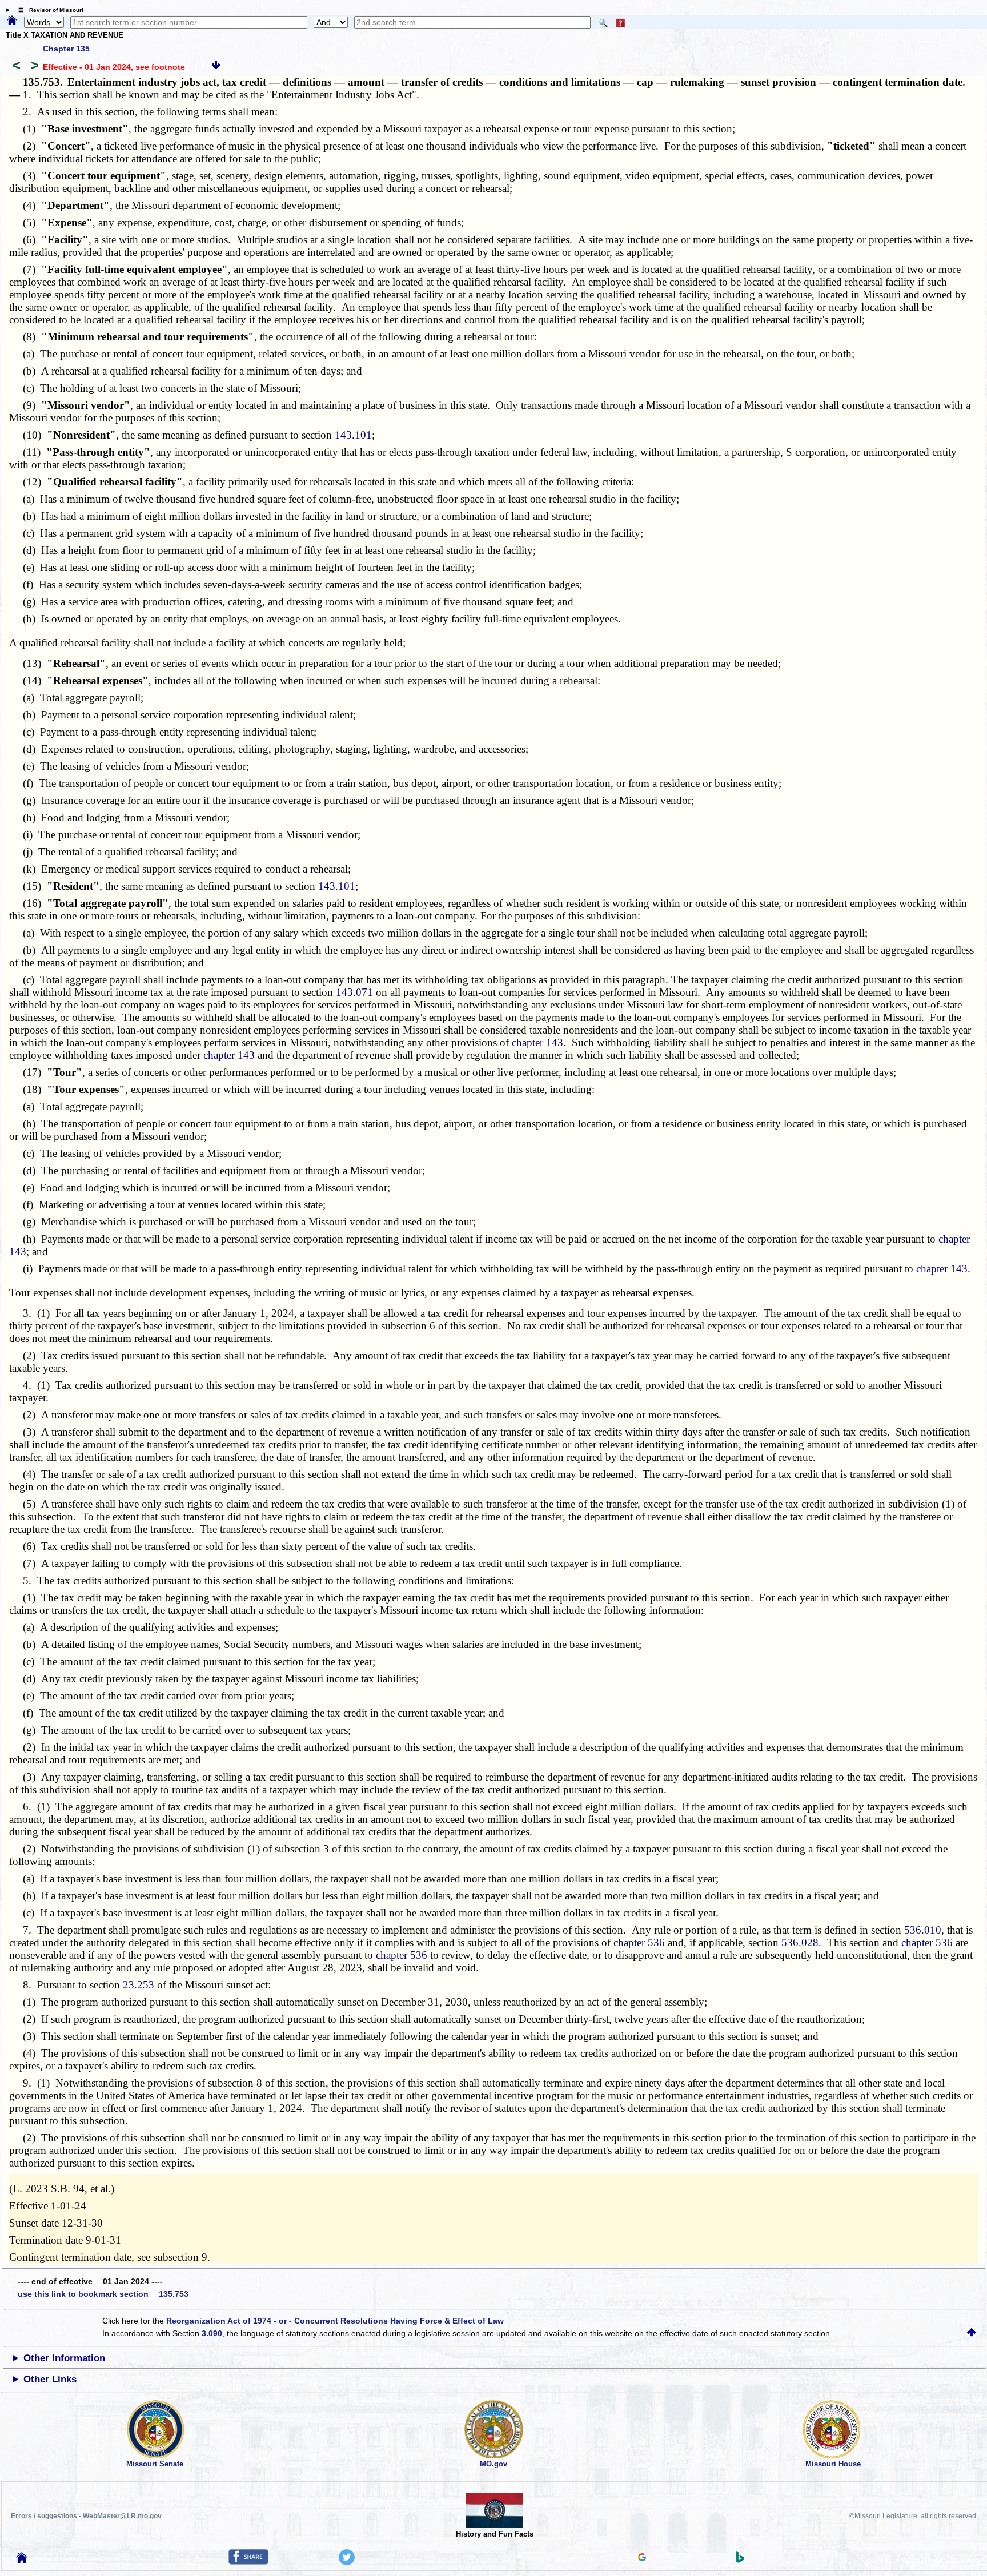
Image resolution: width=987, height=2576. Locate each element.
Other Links (50, 2379)
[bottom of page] (216, 67)
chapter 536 (639, 1942)
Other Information (64, 2358)
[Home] (12, 21)
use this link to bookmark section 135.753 (103, 2294)
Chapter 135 (66, 49)
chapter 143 (537, 1042)
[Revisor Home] (22, 2560)
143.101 (353, 435)
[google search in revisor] (642, 2558)
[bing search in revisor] (740, 2560)
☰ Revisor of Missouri (48, 10)
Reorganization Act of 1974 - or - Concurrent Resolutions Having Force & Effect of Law (335, 2321)
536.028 (800, 1942)
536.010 (923, 1930)
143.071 (354, 992)
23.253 (139, 1985)
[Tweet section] (347, 2562)
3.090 (212, 2333)
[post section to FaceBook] (248, 2562)
